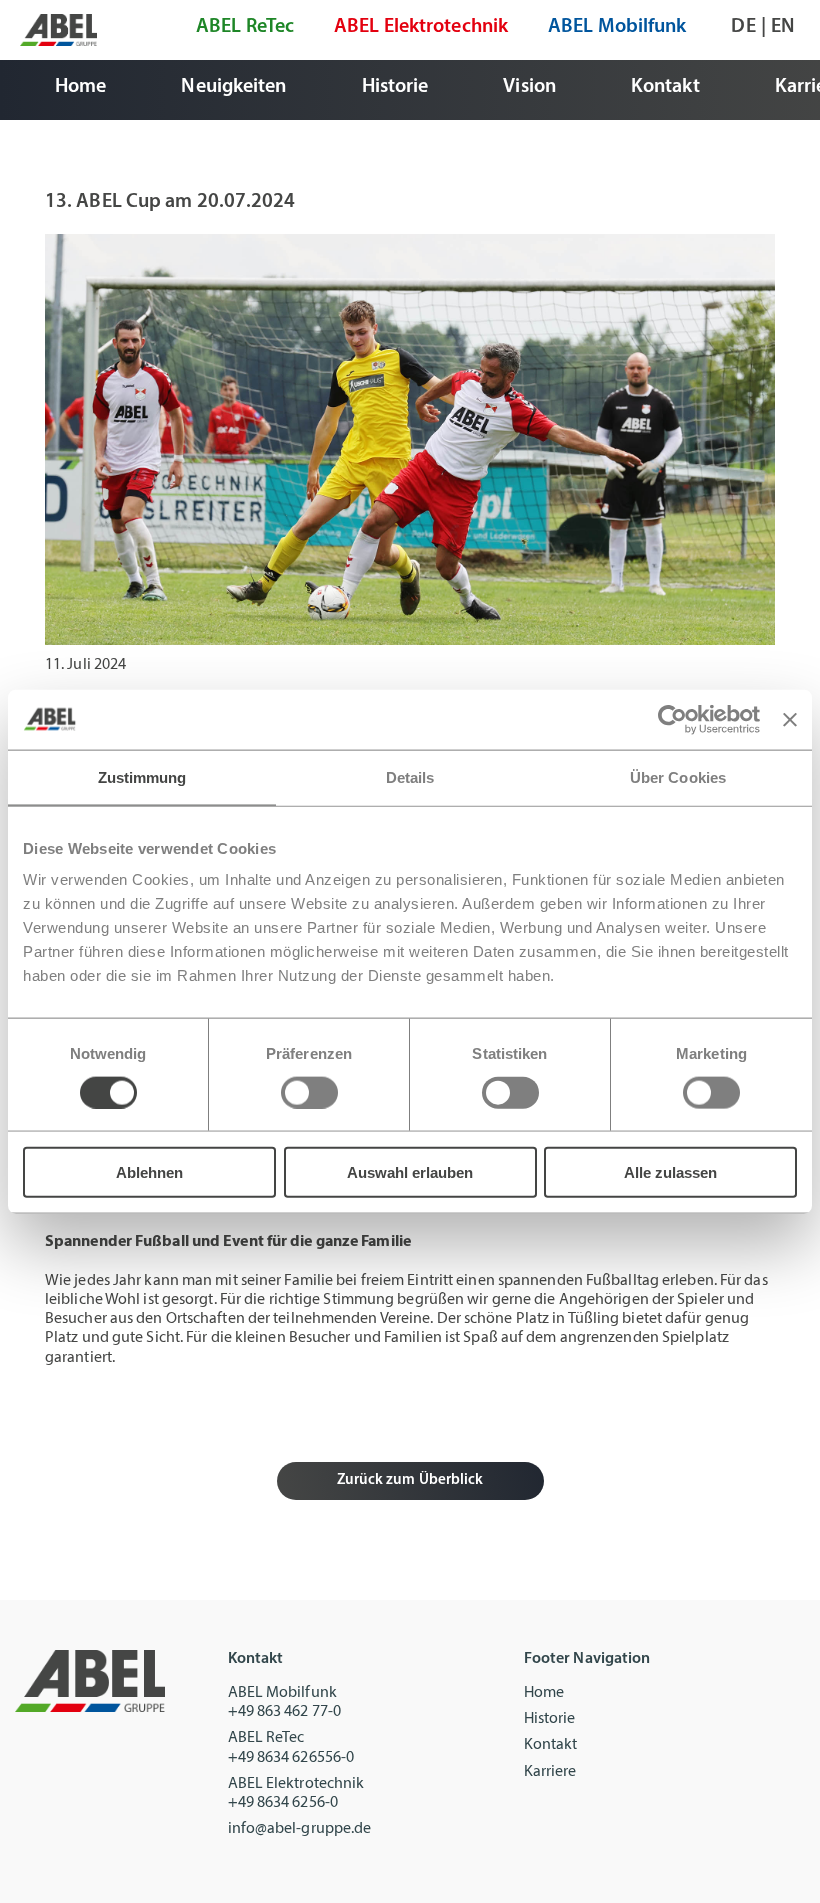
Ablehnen (149, 1172)
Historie (550, 1719)
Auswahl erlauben (410, 1172)
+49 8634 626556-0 (291, 1758)
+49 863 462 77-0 (285, 1712)
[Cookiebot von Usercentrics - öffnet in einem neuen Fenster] (672, 719)
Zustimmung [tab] (142, 776)
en (783, 27)
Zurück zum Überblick (410, 1480)
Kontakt (551, 1745)
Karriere (550, 1772)
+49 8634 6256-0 (283, 1803)
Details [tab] (410, 776)
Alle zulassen (670, 1172)
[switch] (309, 1092)
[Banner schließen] (790, 719)
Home (544, 1693)
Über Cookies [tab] (678, 776)
